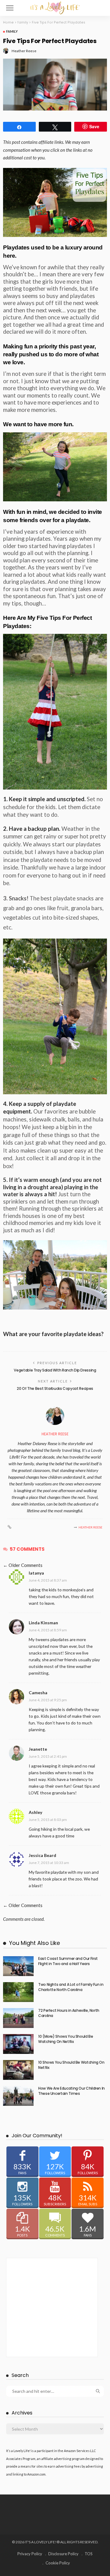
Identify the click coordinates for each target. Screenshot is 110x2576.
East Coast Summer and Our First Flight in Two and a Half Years (68, 1961)
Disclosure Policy (63, 2554)
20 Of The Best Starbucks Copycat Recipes (55, 1388)
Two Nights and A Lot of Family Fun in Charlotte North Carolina (71, 1987)
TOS (89, 2554)
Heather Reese (24, 51)
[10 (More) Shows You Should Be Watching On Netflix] (18, 2044)
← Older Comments (23, 1565)
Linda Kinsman (43, 1623)
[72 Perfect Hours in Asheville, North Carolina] (18, 2018)
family (12, 31)
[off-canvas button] (10, 8)
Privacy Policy (30, 2554)
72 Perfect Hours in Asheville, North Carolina (69, 2013)
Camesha (38, 1693)
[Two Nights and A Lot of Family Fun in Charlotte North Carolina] (18, 1992)
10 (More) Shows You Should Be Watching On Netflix (66, 2039)
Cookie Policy (58, 2563)
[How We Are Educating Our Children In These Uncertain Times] (18, 2096)
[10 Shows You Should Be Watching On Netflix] (18, 2070)
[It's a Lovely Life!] (55, 7)
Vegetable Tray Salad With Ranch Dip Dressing (55, 1370)
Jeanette (38, 1749)
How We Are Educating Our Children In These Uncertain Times (71, 2091)
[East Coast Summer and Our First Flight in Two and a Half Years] (18, 1966)
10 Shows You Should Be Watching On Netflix (71, 2065)
